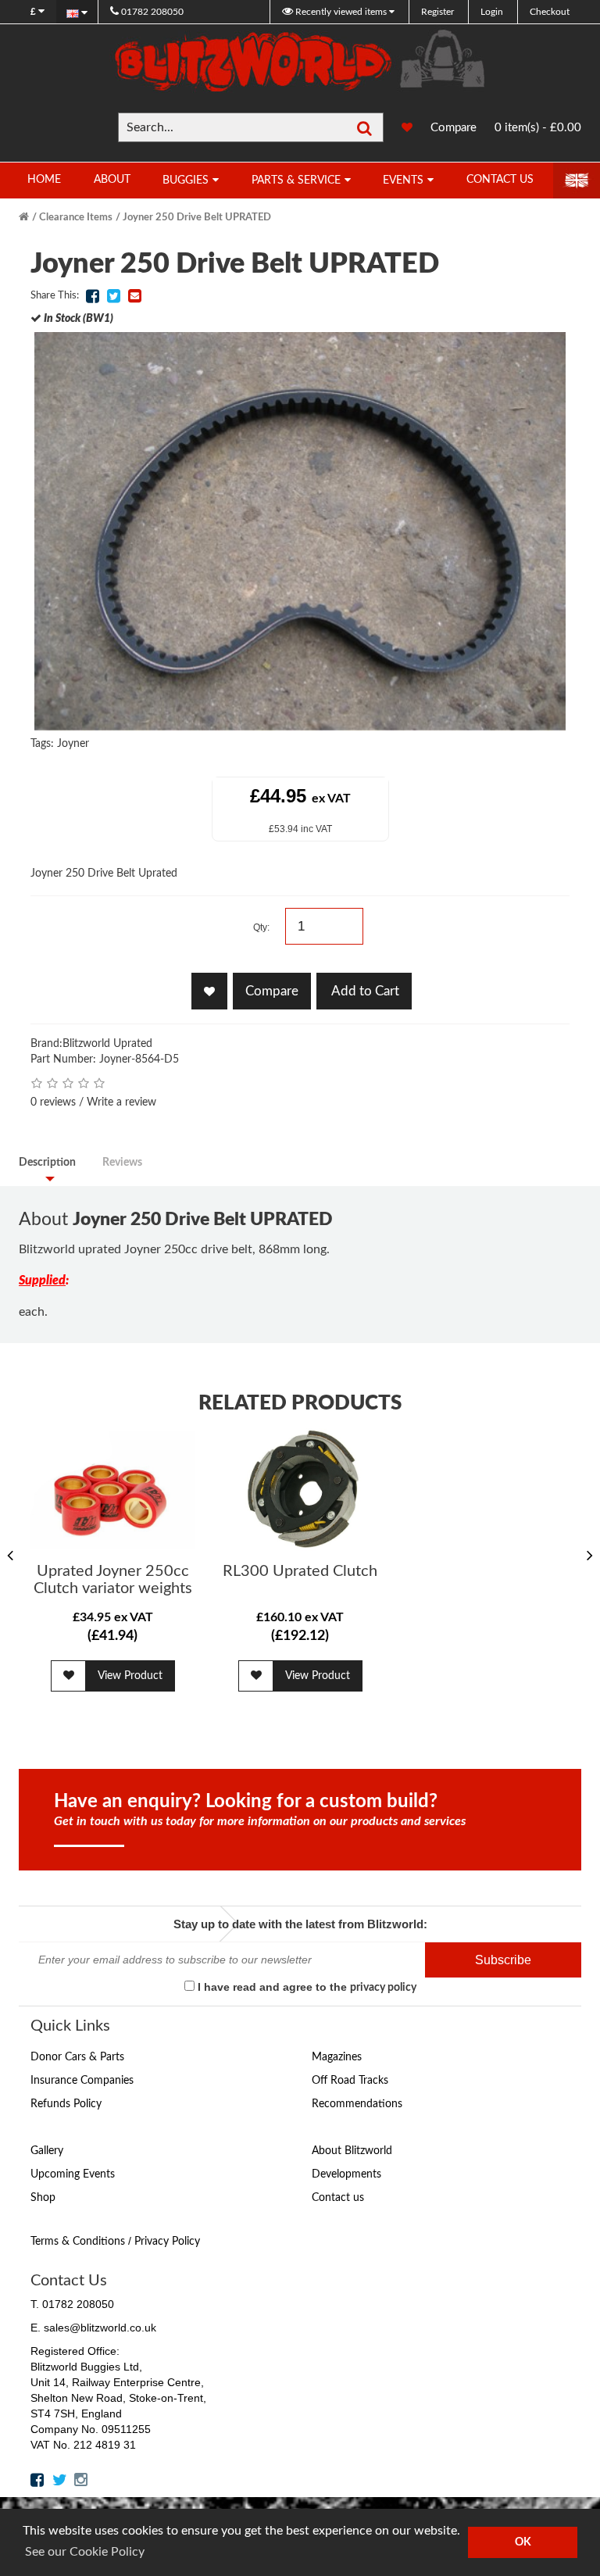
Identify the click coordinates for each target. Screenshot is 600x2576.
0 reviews (53, 1102)
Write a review (121, 1102)
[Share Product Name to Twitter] (113, 296)
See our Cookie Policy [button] (85, 2552)
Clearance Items (76, 218)
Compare (454, 128)
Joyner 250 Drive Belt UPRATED (197, 218)
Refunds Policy (66, 2104)
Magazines (337, 2057)
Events (403, 180)
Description (47, 1163)
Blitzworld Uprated (107, 1044)
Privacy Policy (167, 2242)
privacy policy (383, 1988)
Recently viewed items (341, 12)
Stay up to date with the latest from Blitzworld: (300, 1924)
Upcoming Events (73, 2174)
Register (437, 12)
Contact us (338, 2198)
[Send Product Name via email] (134, 296)
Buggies (186, 180)
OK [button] (523, 2542)
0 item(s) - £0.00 (538, 128)
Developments (346, 2174)
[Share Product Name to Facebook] (92, 296)
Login (492, 12)
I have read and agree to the (305, 1987)
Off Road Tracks (350, 2081)
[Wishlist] (399, 128)
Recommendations (357, 2104)
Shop (43, 2198)
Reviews (122, 1163)
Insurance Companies (82, 2081)
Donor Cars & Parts (77, 2057)
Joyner (73, 744)
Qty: (261, 927)
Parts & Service (296, 180)
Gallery (47, 2151)
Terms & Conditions (78, 2242)
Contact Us (500, 180)
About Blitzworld (352, 2151)
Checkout (550, 12)
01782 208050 (151, 12)
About (112, 180)
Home (44, 180)
